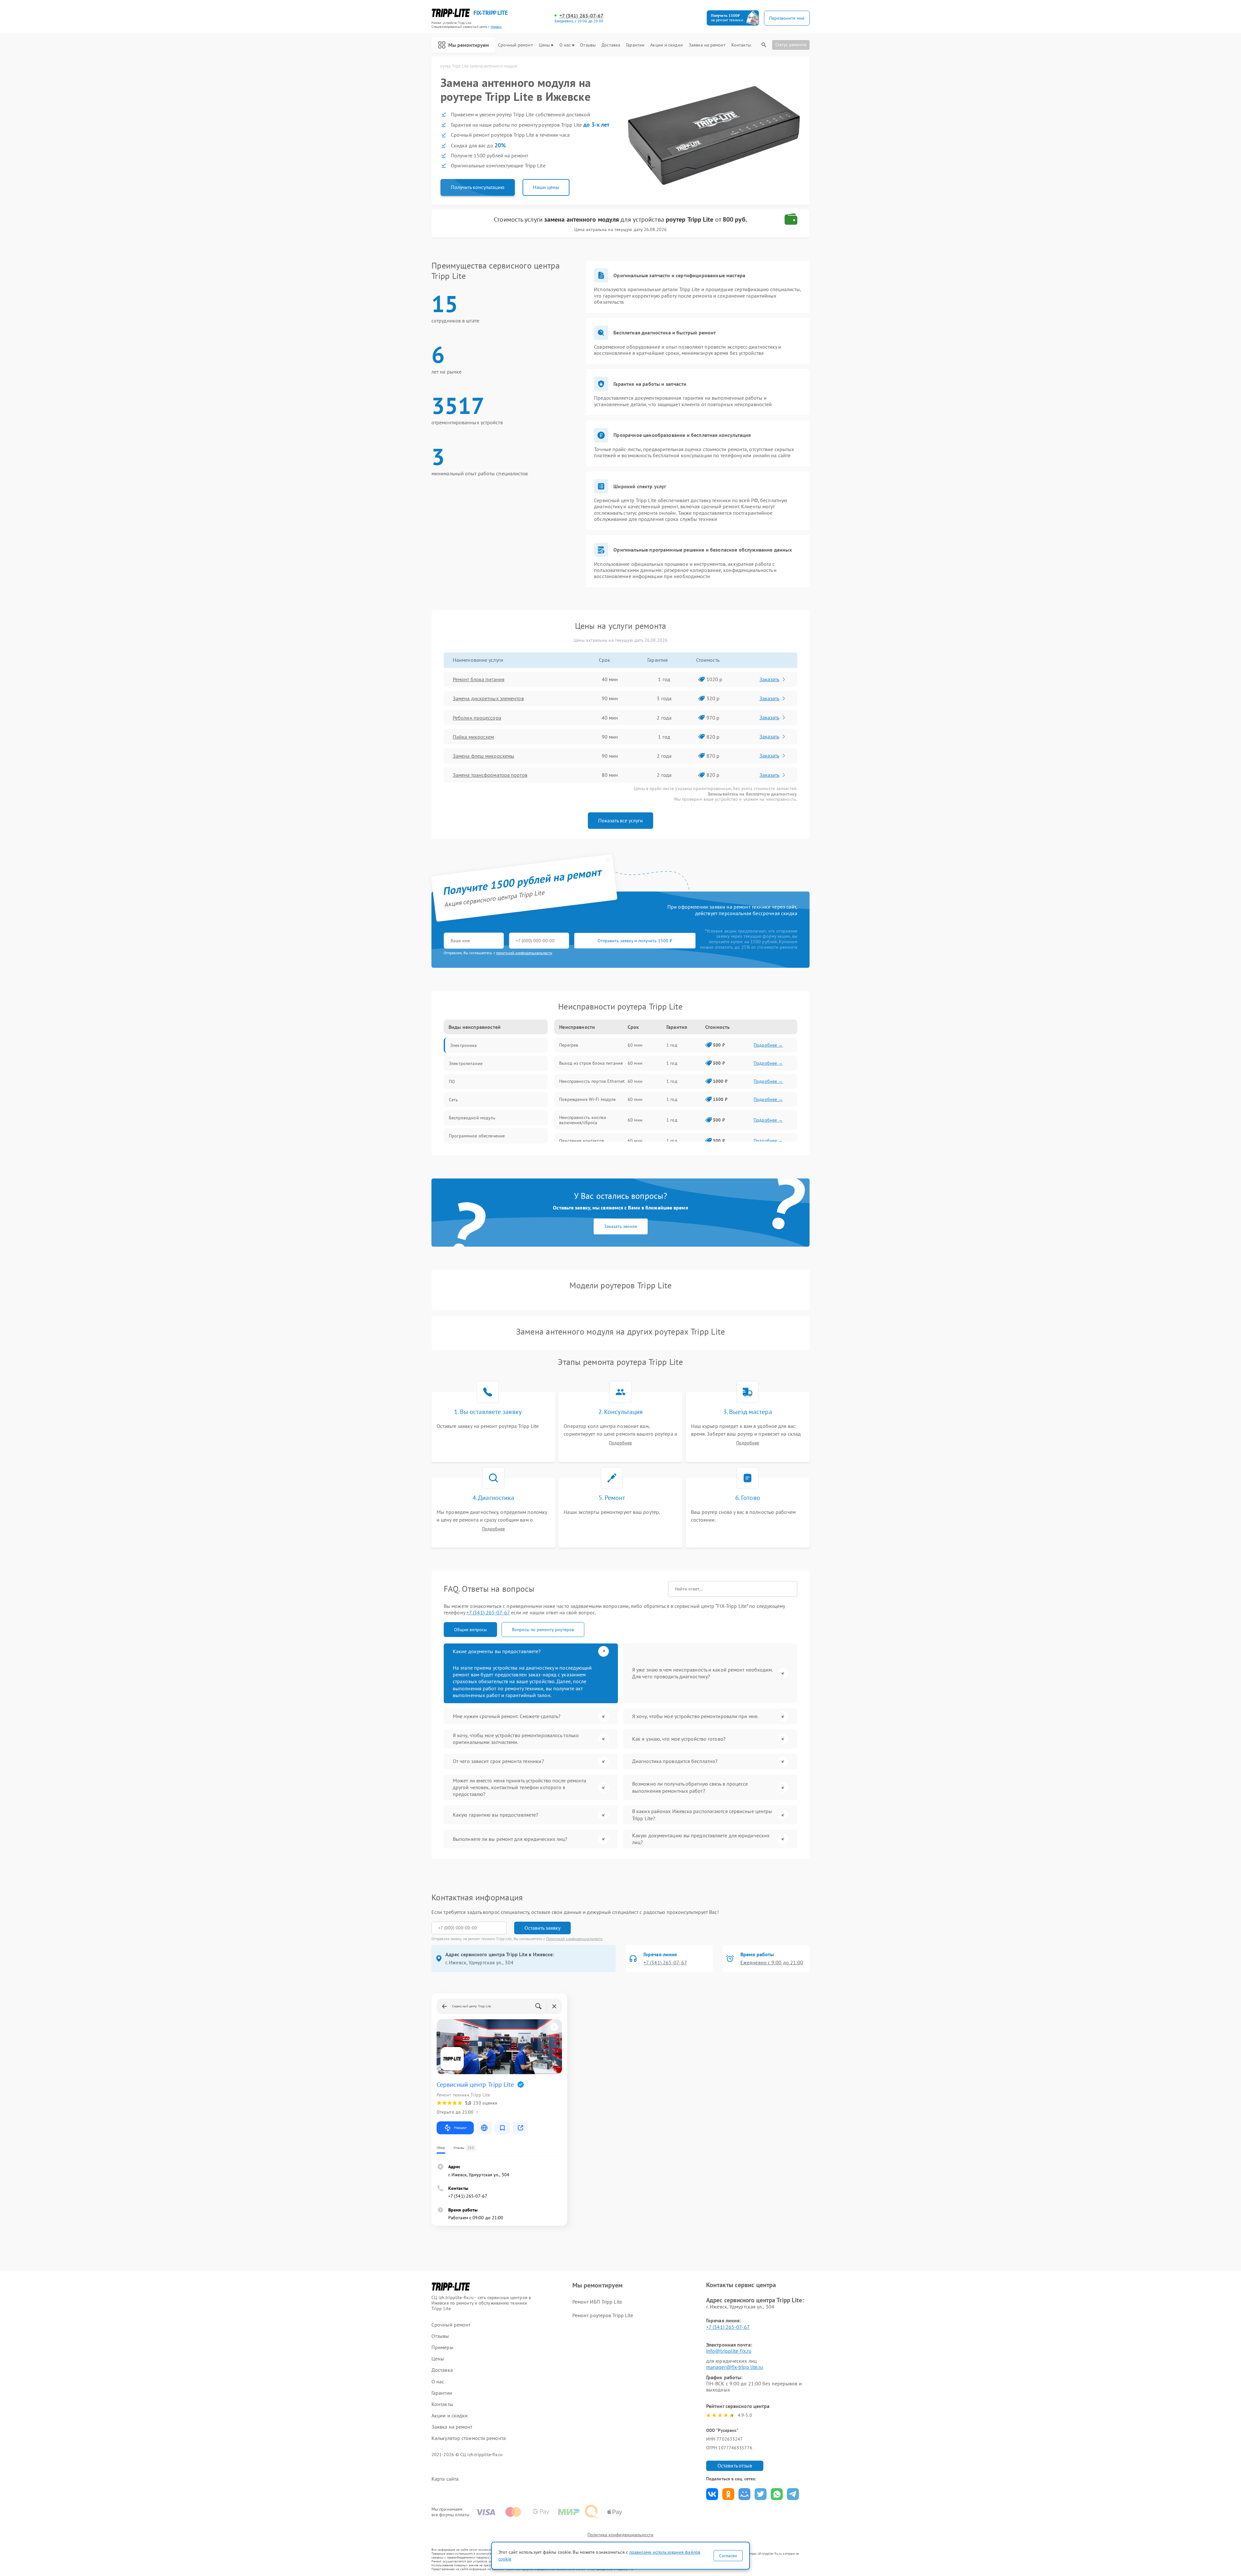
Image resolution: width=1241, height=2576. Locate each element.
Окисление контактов (582, 1141)
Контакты (741, 45)
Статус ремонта (791, 45)
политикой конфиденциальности (524, 953)
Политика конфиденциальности (620, 2535)
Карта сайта (445, 2479)
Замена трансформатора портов (490, 775)
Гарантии (635, 45)
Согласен (728, 2556)
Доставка (611, 45)
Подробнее (620, 1443)
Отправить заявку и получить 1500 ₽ (635, 941)
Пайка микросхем (473, 737)
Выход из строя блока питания (591, 1063)
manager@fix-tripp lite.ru (735, 2367)
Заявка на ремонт (707, 45)
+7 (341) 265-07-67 (582, 16)
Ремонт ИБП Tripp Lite (597, 2302)
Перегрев (569, 1045)
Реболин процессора (477, 718)
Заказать (769, 679)
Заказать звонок (621, 1226)
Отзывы (588, 45)
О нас (565, 45)
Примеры (442, 2347)
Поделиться (712, 2494)
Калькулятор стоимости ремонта (469, 2438)
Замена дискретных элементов (488, 698)
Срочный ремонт (515, 45)
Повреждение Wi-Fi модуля (587, 1099)
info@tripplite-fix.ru (729, 2351)
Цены (544, 45)
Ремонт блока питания (479, 679)
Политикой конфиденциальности (575, 1939)
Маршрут (460, 2128)
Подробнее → (768, 1045)
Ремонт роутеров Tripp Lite (603, 2315)
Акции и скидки (666, 45)
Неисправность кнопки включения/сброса (583, 1120)
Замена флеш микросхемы (483, 756)
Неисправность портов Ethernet (592, 1081)
